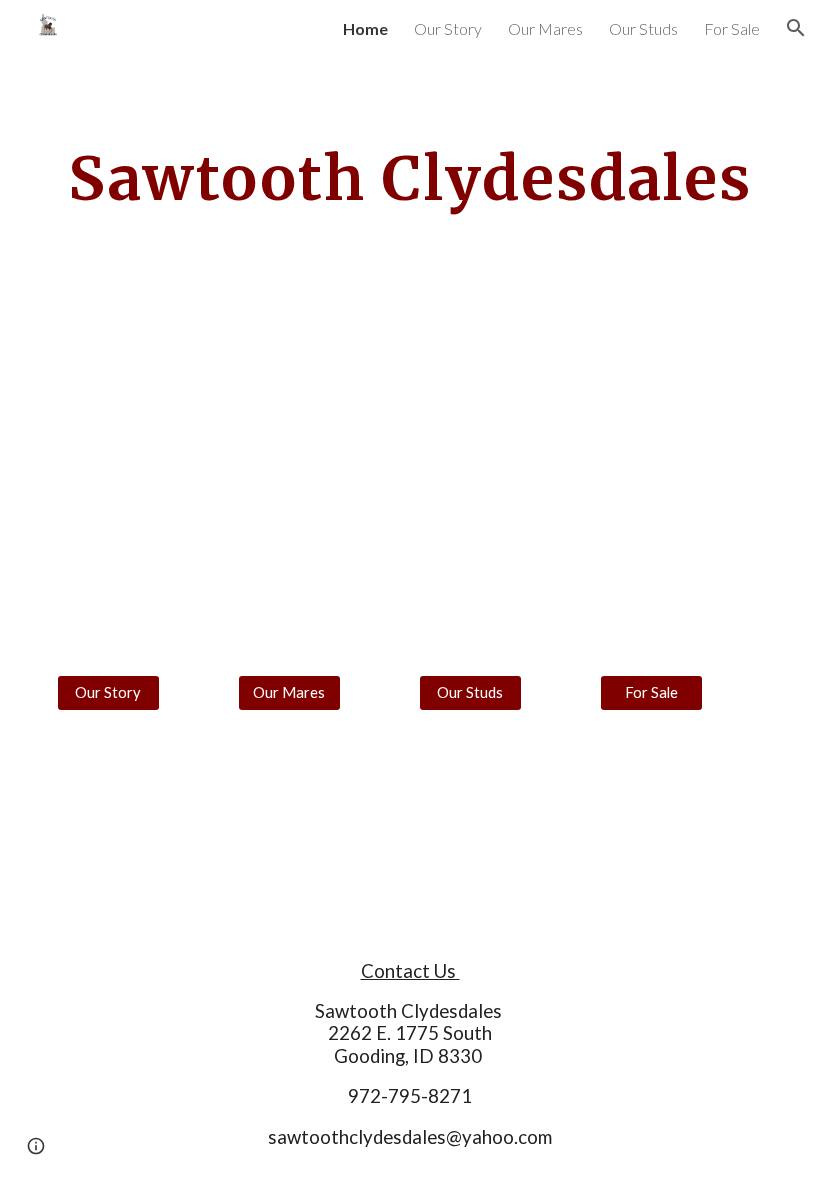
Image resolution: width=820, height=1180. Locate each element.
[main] (410, 178)
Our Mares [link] (545, 28)
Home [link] (365, 28)
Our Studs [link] (643, 28)
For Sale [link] (732, 28)
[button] (796, 28)
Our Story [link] (448, 28)
